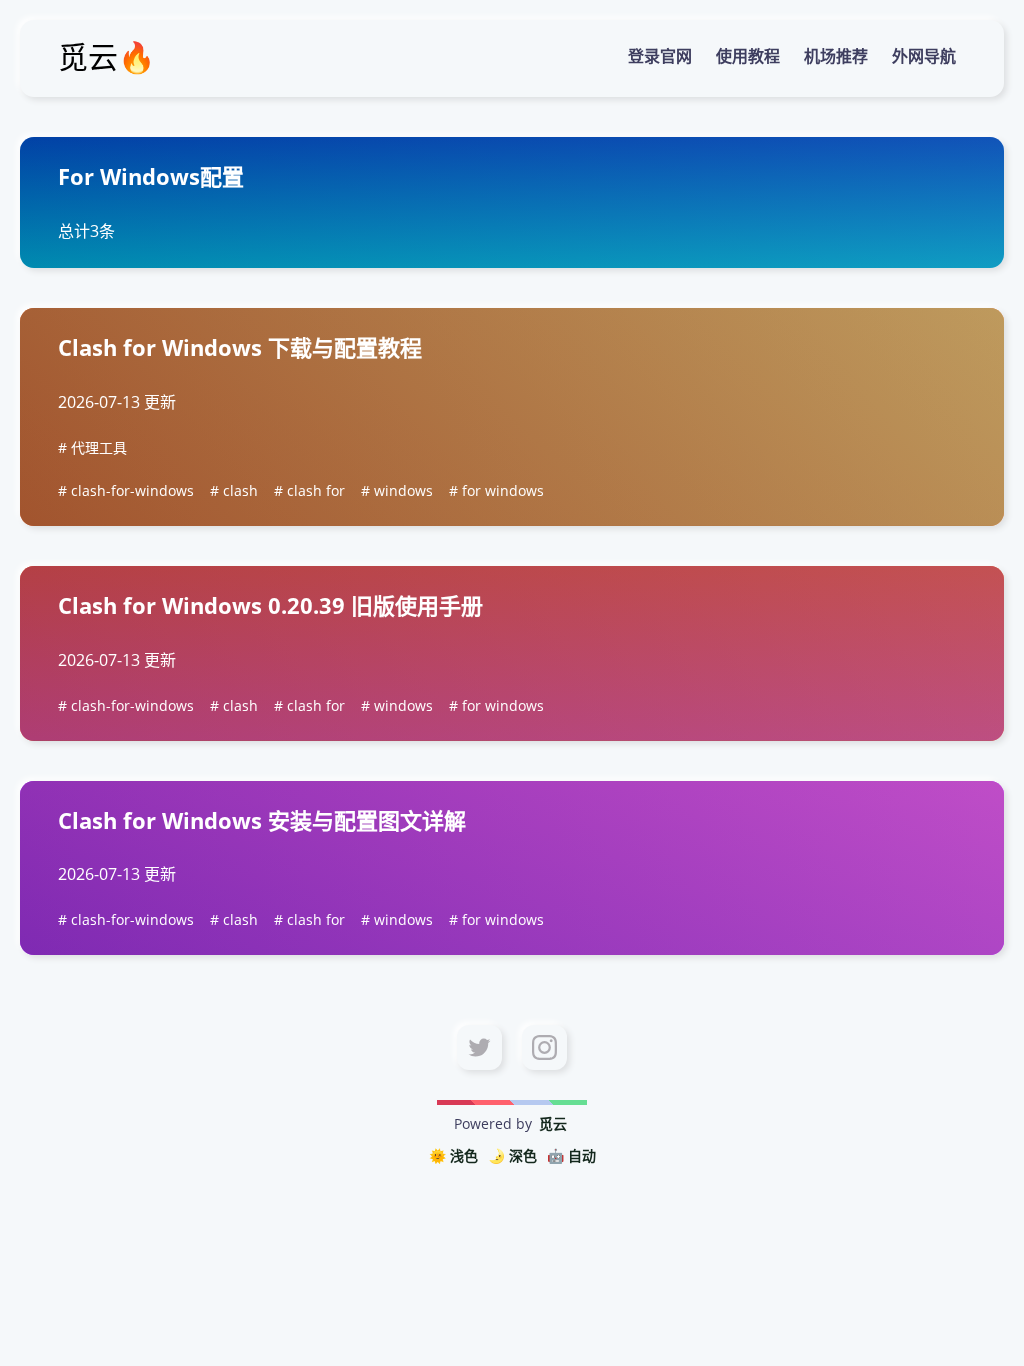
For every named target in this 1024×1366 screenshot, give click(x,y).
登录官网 (660, 56)
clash (240, 490)
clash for (316, 490)
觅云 (553, 1123)
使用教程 (748, 56)
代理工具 (99, 447)
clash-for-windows (132, 490)
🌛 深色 (512, 1155)
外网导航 (924, 56)
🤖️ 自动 (571, 1155)
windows (403, 490)
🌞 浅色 (453, 1155)
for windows (503, 490)
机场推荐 (836, 56)
